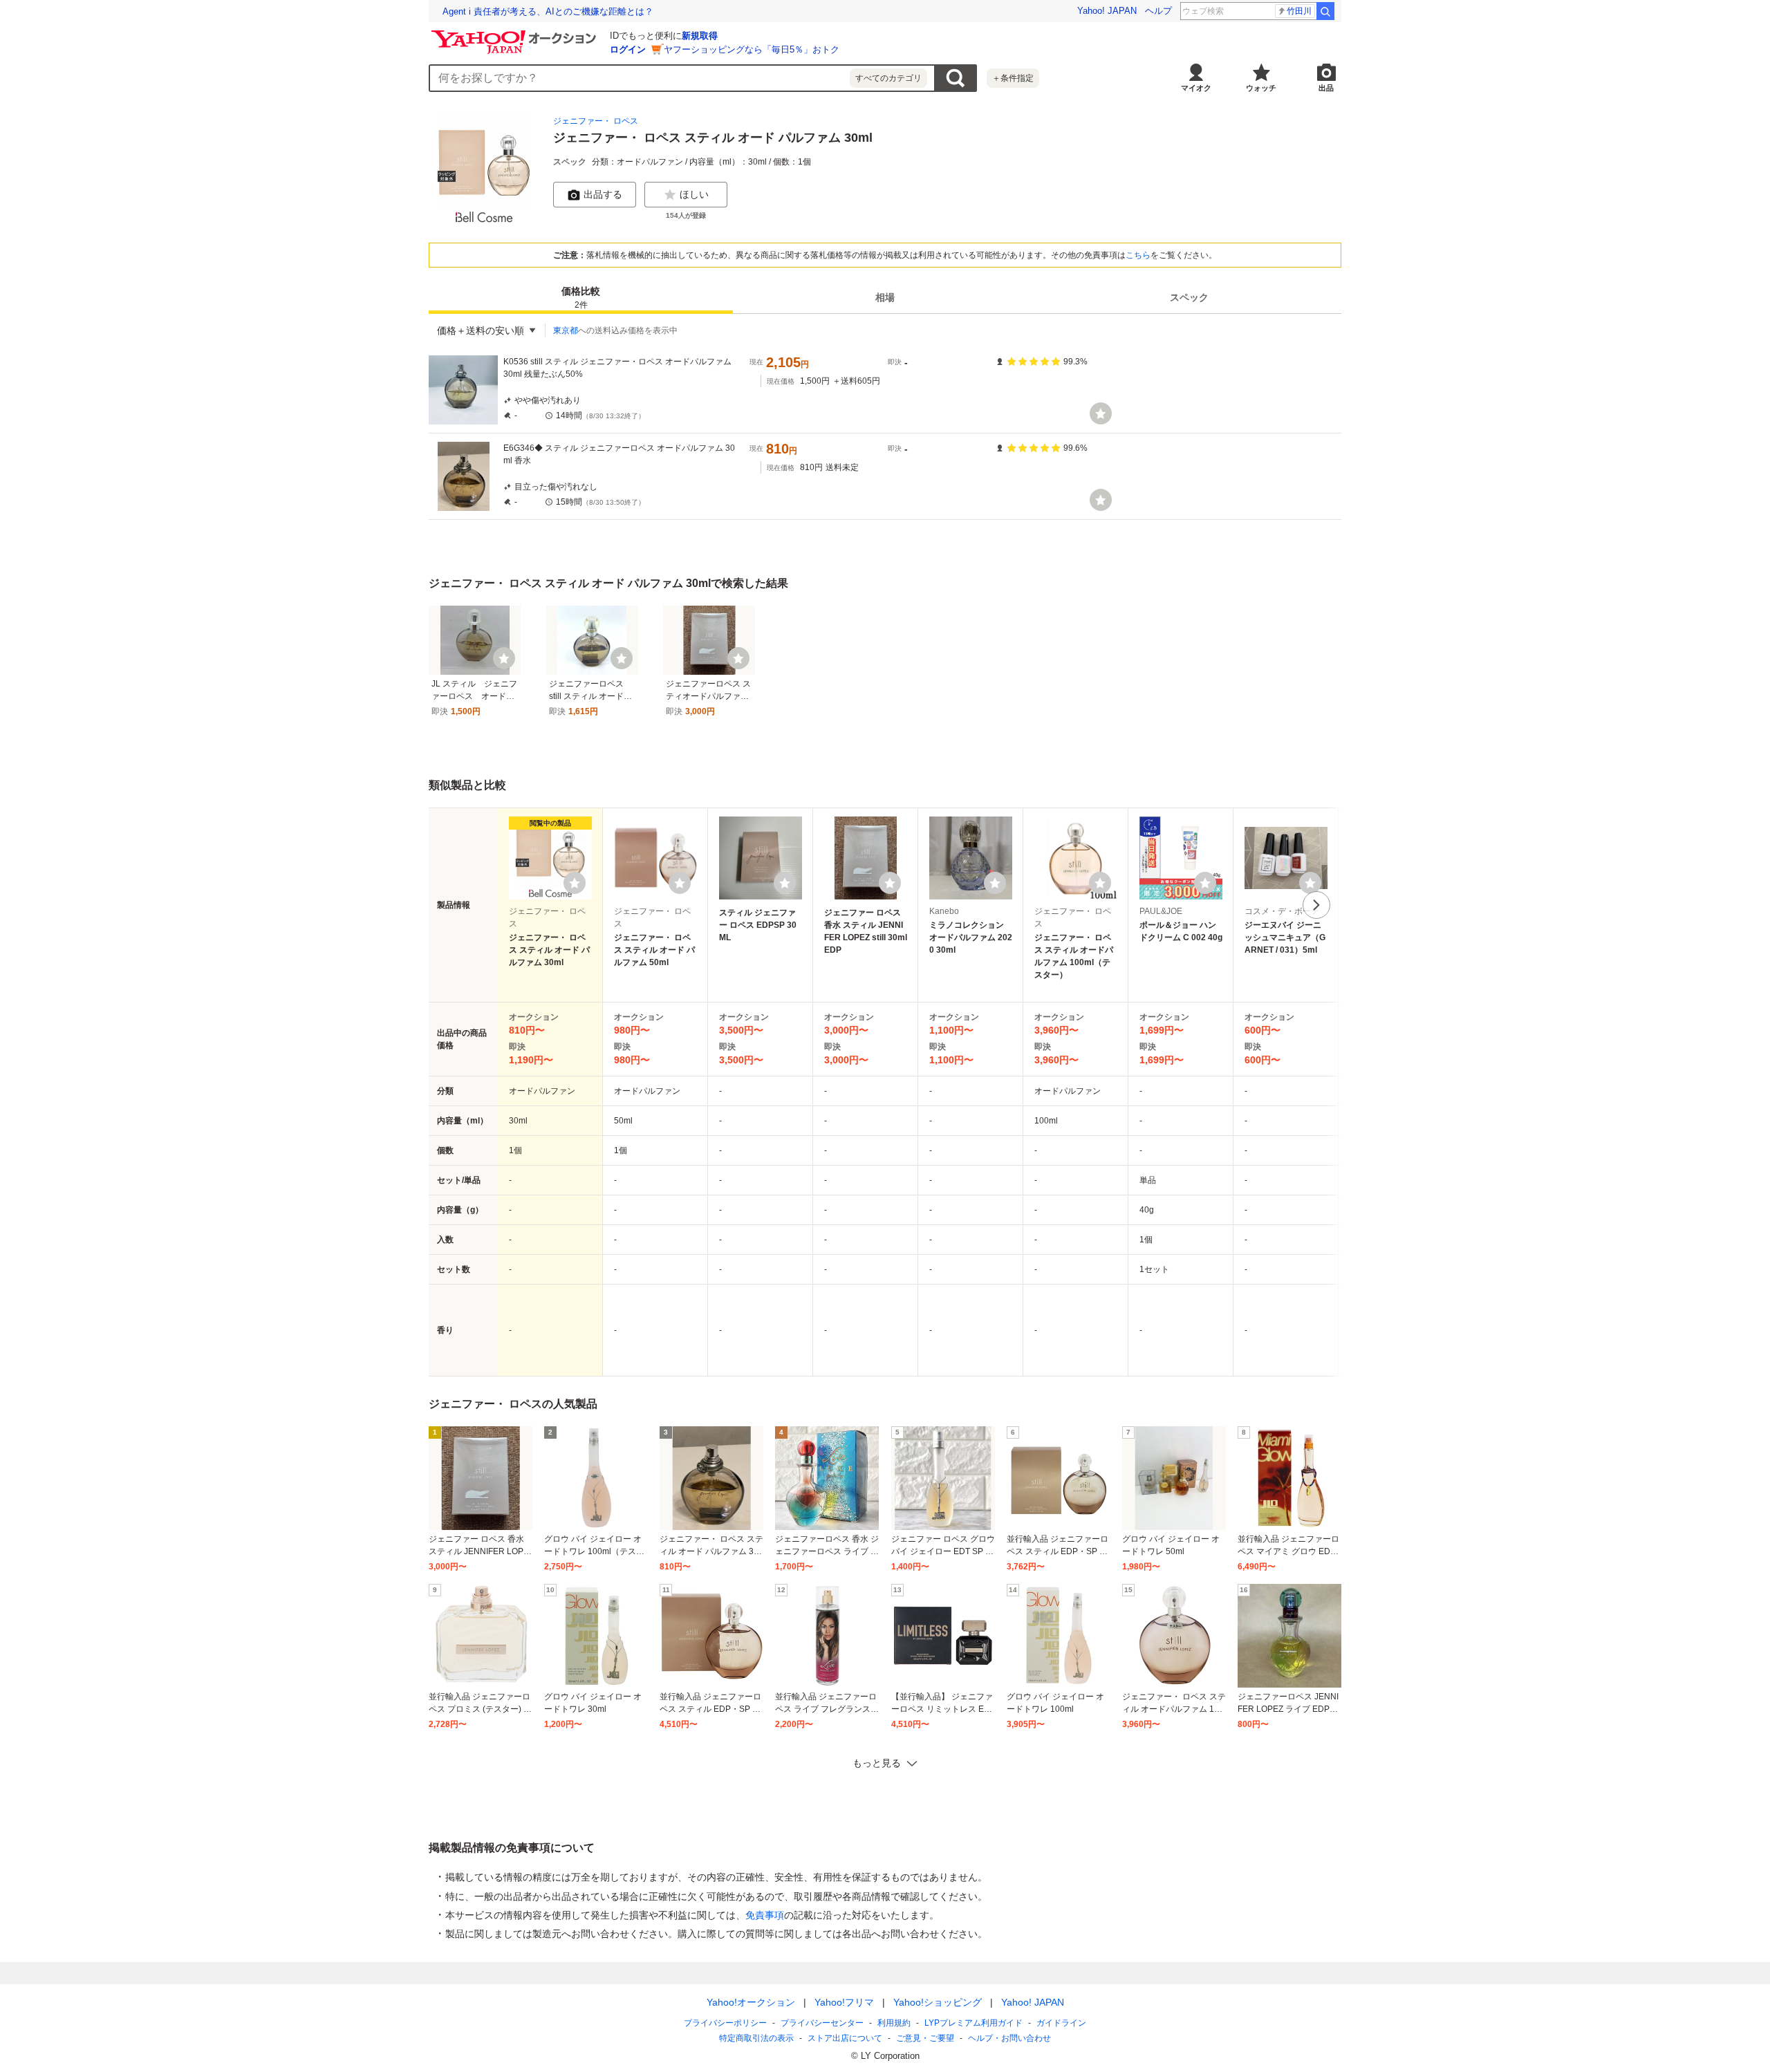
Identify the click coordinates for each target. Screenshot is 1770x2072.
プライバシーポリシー (725, 2023)
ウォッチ (1261, 88)
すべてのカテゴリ (888, 78)
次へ (1316, 905)
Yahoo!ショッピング (938, 2002)
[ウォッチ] (1101, 413)
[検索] (1325, 11)
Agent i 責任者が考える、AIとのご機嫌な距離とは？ (548, 11)
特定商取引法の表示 (756, 2038)
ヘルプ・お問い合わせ (1009, 2038)
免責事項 (765, 1915)
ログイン (628, 49)
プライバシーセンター (822, 2023)
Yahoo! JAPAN (1107, 11)
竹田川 (1299, 11)
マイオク (1196, 88)
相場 (885, 297)
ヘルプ (1158, 11)
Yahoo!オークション (751, 2002)
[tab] (581, 297)
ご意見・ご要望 (925, 2038)
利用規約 (894, 2023)
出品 (1326, 88)
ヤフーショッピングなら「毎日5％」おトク (752, 49)
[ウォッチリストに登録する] (575, 883)
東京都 (566, 330)
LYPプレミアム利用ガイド (973, 2023)
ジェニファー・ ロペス (596, 121)
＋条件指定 (1013, 78)
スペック (1189, 297)
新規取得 (700, 36)
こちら (1138, 255)
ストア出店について (845, 2038)
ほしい (694, 194)
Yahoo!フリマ (844, 2002)
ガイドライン (1061, 2023)
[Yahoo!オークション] (516, 34)
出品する (603, 194)
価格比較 (581, 298)
